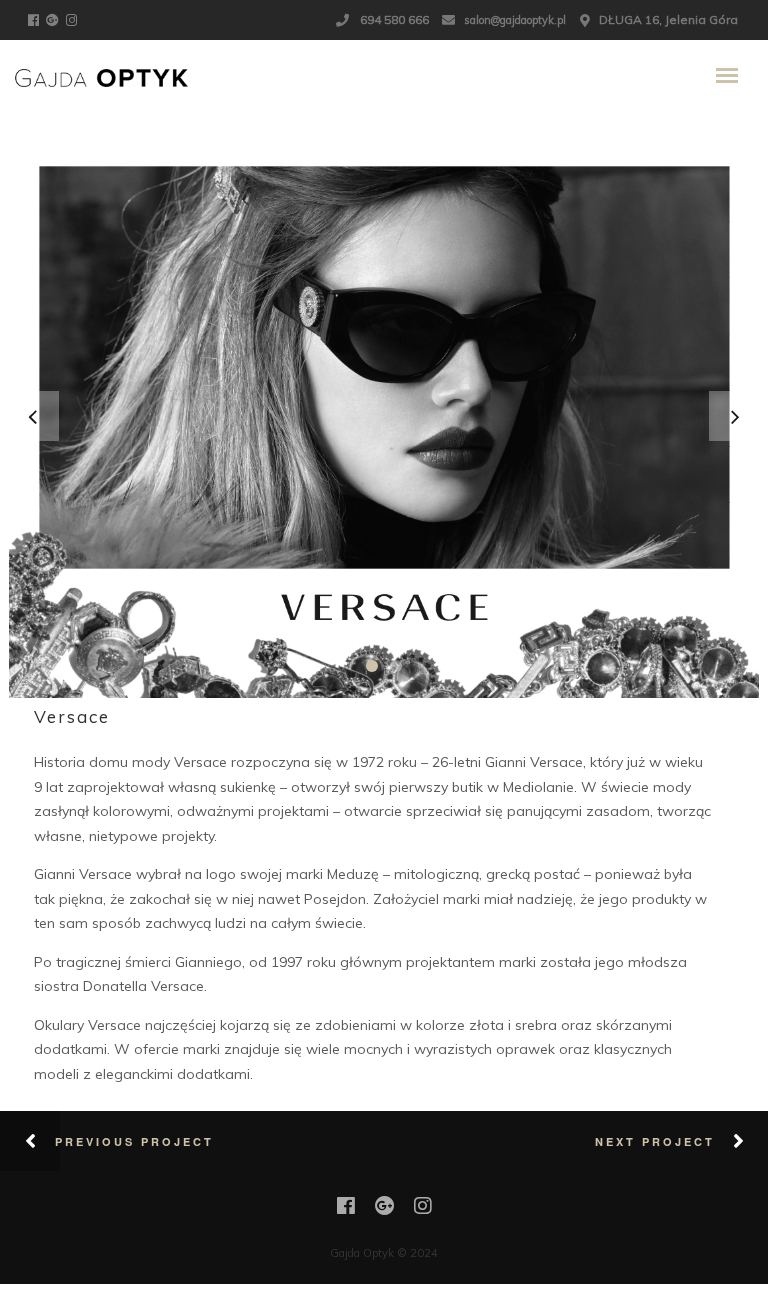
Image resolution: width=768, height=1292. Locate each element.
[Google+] (55, 19)
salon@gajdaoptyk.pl (515, 20)
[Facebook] (36, 19)
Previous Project (134, 1141)
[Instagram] (74, 19)
